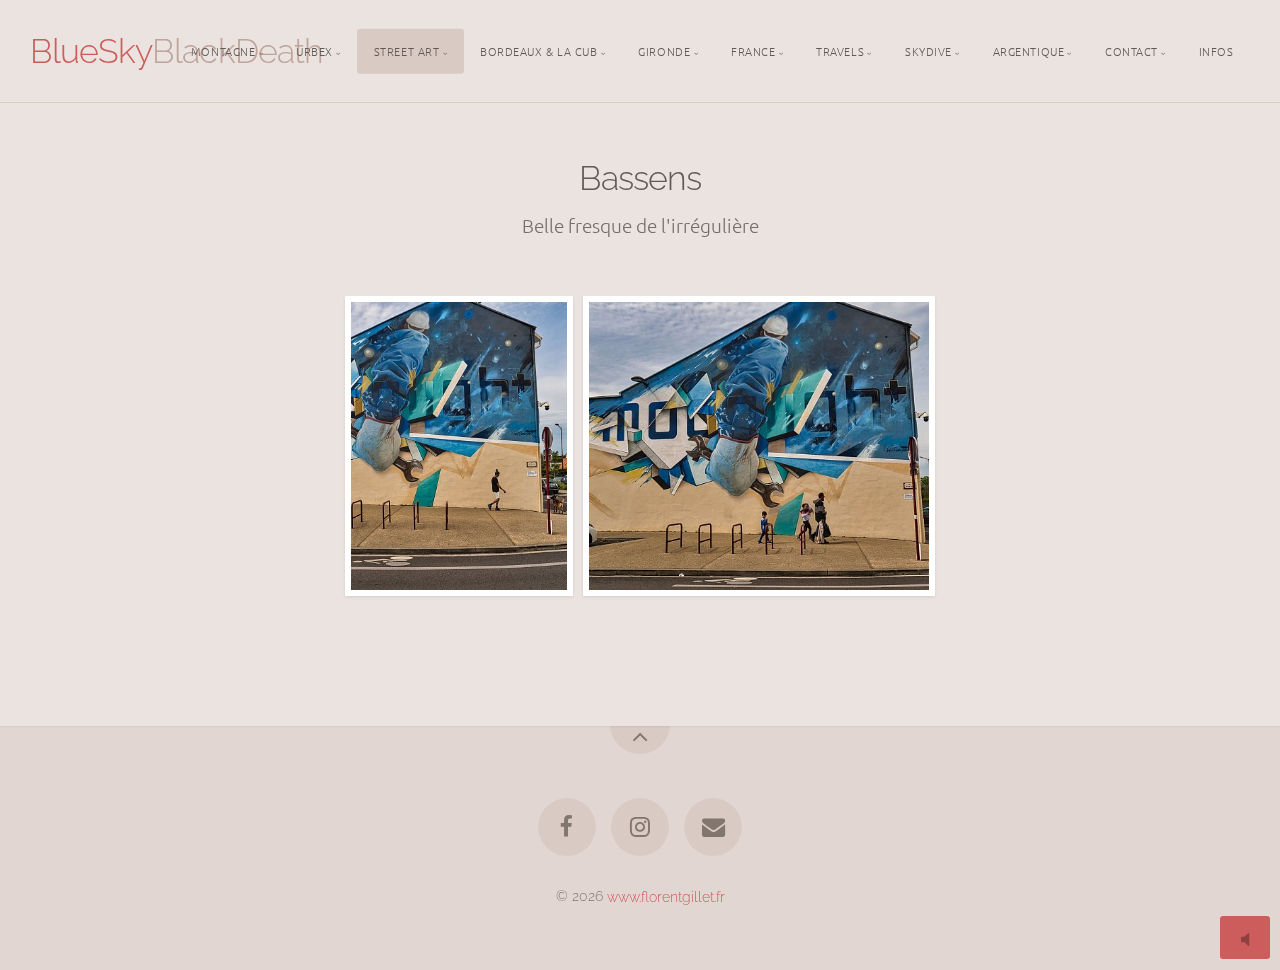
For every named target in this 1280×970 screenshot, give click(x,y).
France (753, 50)
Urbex (314, 50)
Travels (840, 50)
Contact (1131, 50)
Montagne (223, 50)
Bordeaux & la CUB (538, 50)
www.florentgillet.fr (666, 895)
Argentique (1029, 50)
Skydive (928, 50)
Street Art (407, 50)
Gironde (664, 50)
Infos (1216, 50)
